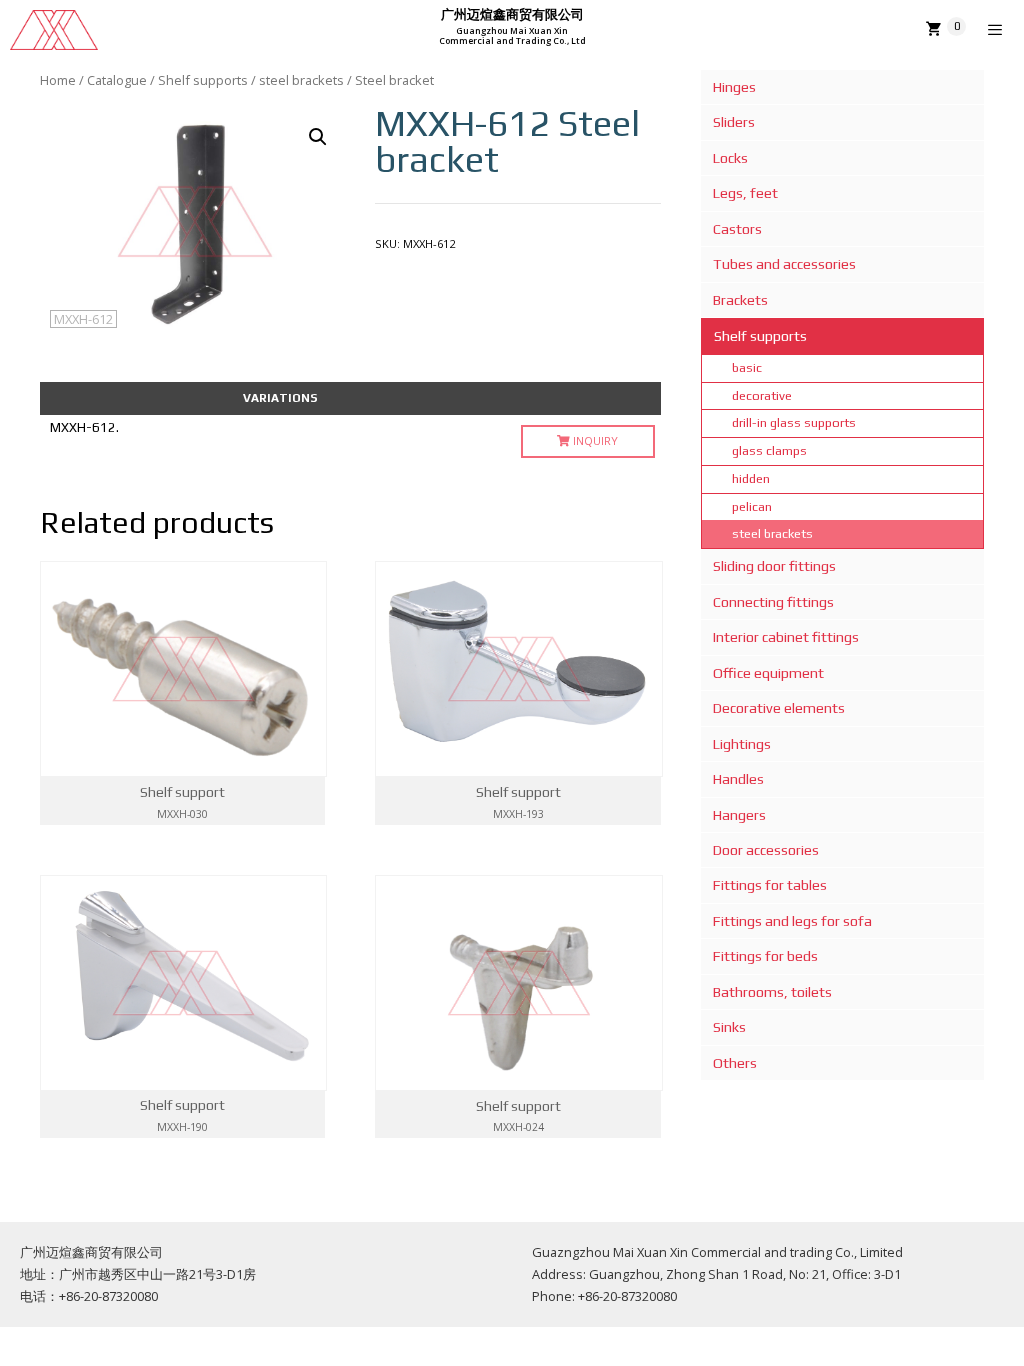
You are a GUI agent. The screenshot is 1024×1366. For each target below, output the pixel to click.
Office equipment (768, 673)
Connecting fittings (773, 602)
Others (735, 1063)
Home (58, 80)
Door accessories (766, 850)
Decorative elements (779, 708)
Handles (738, 779)
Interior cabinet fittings (786, 637)
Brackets (740, 300)
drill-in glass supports (794, 422)
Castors (737, 229)
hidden (751, 478)
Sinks (729, 1027)
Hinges (734, 87)
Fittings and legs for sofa (792, 921)
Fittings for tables (770, 885)
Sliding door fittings (774, 566)
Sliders (734, 122)
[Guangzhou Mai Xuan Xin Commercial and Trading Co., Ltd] (54, 30)
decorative (762, 395)
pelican (752, 506)
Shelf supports (203, 80)
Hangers (739, 815)
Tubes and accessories (784, 264)
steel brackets (301, 80)
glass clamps (769, 450)
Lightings (742, 744)
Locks (730, 158)
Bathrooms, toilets (772, 992)
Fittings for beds (765, 956)
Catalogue (117, 80)
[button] (318, 137)
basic (747, 367)
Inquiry (594, 440)
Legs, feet (745, 193)
